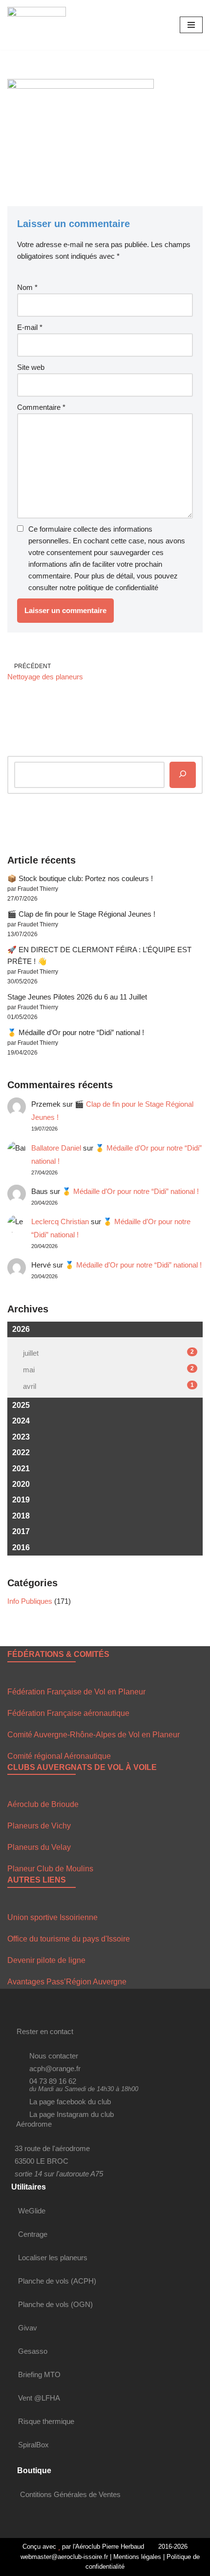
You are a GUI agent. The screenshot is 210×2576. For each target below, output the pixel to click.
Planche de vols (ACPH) (57, 2281)
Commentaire (41, 407)
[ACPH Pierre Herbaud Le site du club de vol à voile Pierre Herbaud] (37, 25)
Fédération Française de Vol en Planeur (76, 1692)
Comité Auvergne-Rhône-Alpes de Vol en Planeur (94, 1735)
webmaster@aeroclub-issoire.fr (63, 2557)
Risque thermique (46, 2421)
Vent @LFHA (39, 2398)
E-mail (30, 327)
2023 (21, 1437)
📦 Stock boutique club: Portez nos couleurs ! (80, 878)
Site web (31, 367)
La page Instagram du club (72, 2114)
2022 (21, 1452)
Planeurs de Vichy (39, 1826)
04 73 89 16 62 (53, 2081)
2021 (21, 1469)
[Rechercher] (183, 775)
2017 (21, 1531)
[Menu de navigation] (191, 25)
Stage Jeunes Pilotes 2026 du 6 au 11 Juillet (77, 997)
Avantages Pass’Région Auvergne (67, 1982)
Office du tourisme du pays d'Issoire (69, 1939)
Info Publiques (30, 1601)
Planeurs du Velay (39, 1847)
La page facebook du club (70, 2102)
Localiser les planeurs (53, 2258)
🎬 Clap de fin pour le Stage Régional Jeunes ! (81, 914)
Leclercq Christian (60, 1221)
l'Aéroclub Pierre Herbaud (108, 2547)
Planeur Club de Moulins (50, 1869)
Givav (28, 2328)
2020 (21, 1484)
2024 (21, 1421)
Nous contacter (54, 2056)
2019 (21, 1500)
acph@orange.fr (55, 2068)
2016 (21, 1548)
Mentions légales (137, 2557)
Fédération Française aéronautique (68, 1713)
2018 (21, 1516)
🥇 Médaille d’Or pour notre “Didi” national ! (76, 1032)
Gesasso (33, 2351)
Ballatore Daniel (56, 1148)
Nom (27, 287)
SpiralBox (33, 2445)
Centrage (33, 2234)
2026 (21, 1329)
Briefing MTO (39, 2374)
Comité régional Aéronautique (59, 1756)
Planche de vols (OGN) (55, 2304)
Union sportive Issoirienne (52, 1917)
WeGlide (32, 2211)
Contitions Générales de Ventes (70, 2494)
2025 (21, 1405)
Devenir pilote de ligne (46, 1960)
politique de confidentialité (118, 587)
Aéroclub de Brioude (43, 1804)
